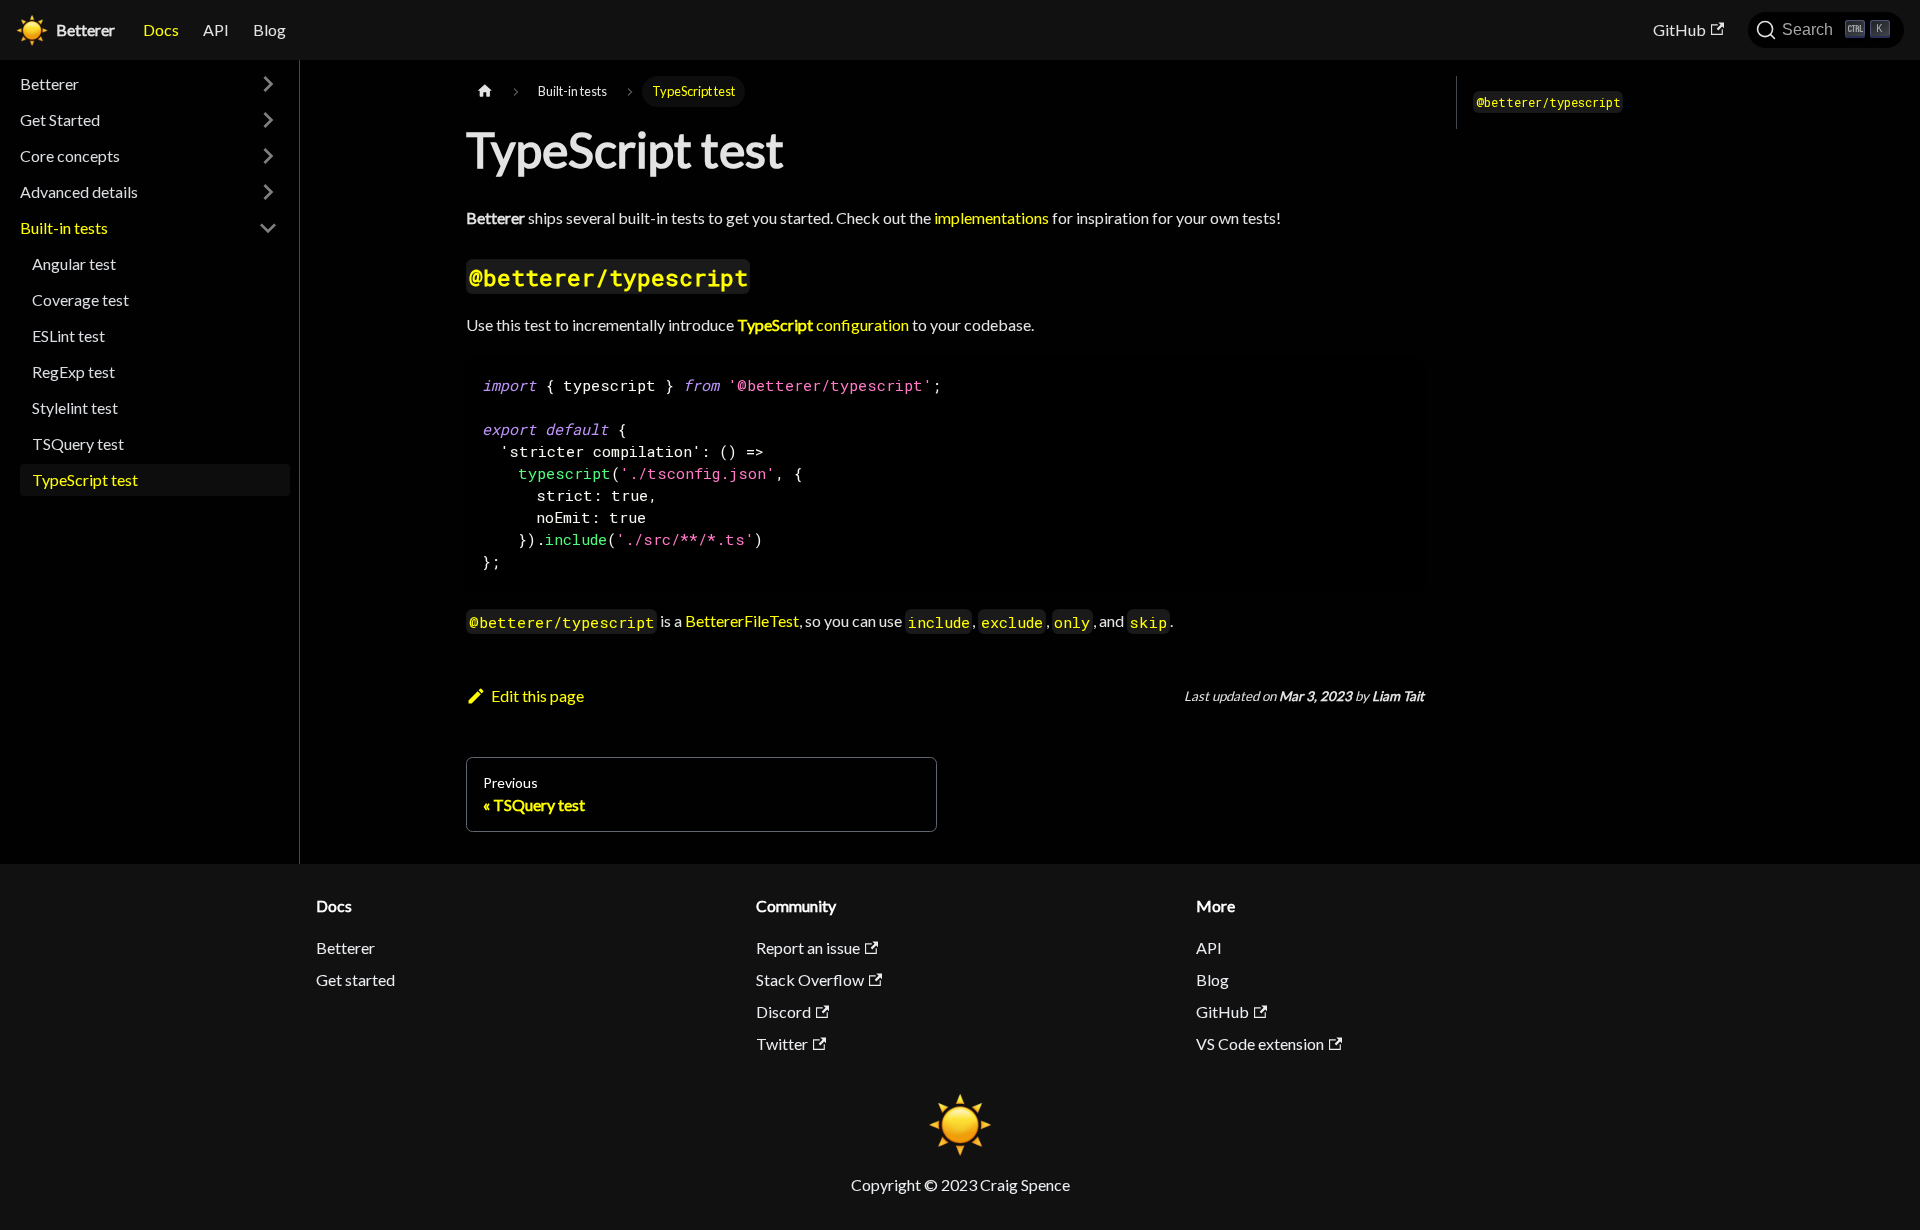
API (216, 29)
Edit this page (537, 695)
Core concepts (70, 155)
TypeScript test (85, 479)
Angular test (74, 263)
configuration (823, 324)
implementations (991, 217)
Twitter (782, 1043)
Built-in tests (64, 227)
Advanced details (79, 191)
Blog (269, 29)
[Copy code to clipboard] (1399, 382)
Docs (161, 29)
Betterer (49, 83)
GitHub (1679, 29)
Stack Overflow (810, 979)
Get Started (60, 119)
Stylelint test (75, 407)
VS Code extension (1260, 1043)
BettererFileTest (742, 620)
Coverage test (80, 299)
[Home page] (485, 91)
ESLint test (68, 335)
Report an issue (808, 947)
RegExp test (73, 371)
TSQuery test (78, 443)
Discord (783, 1011)
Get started (355, 979)
